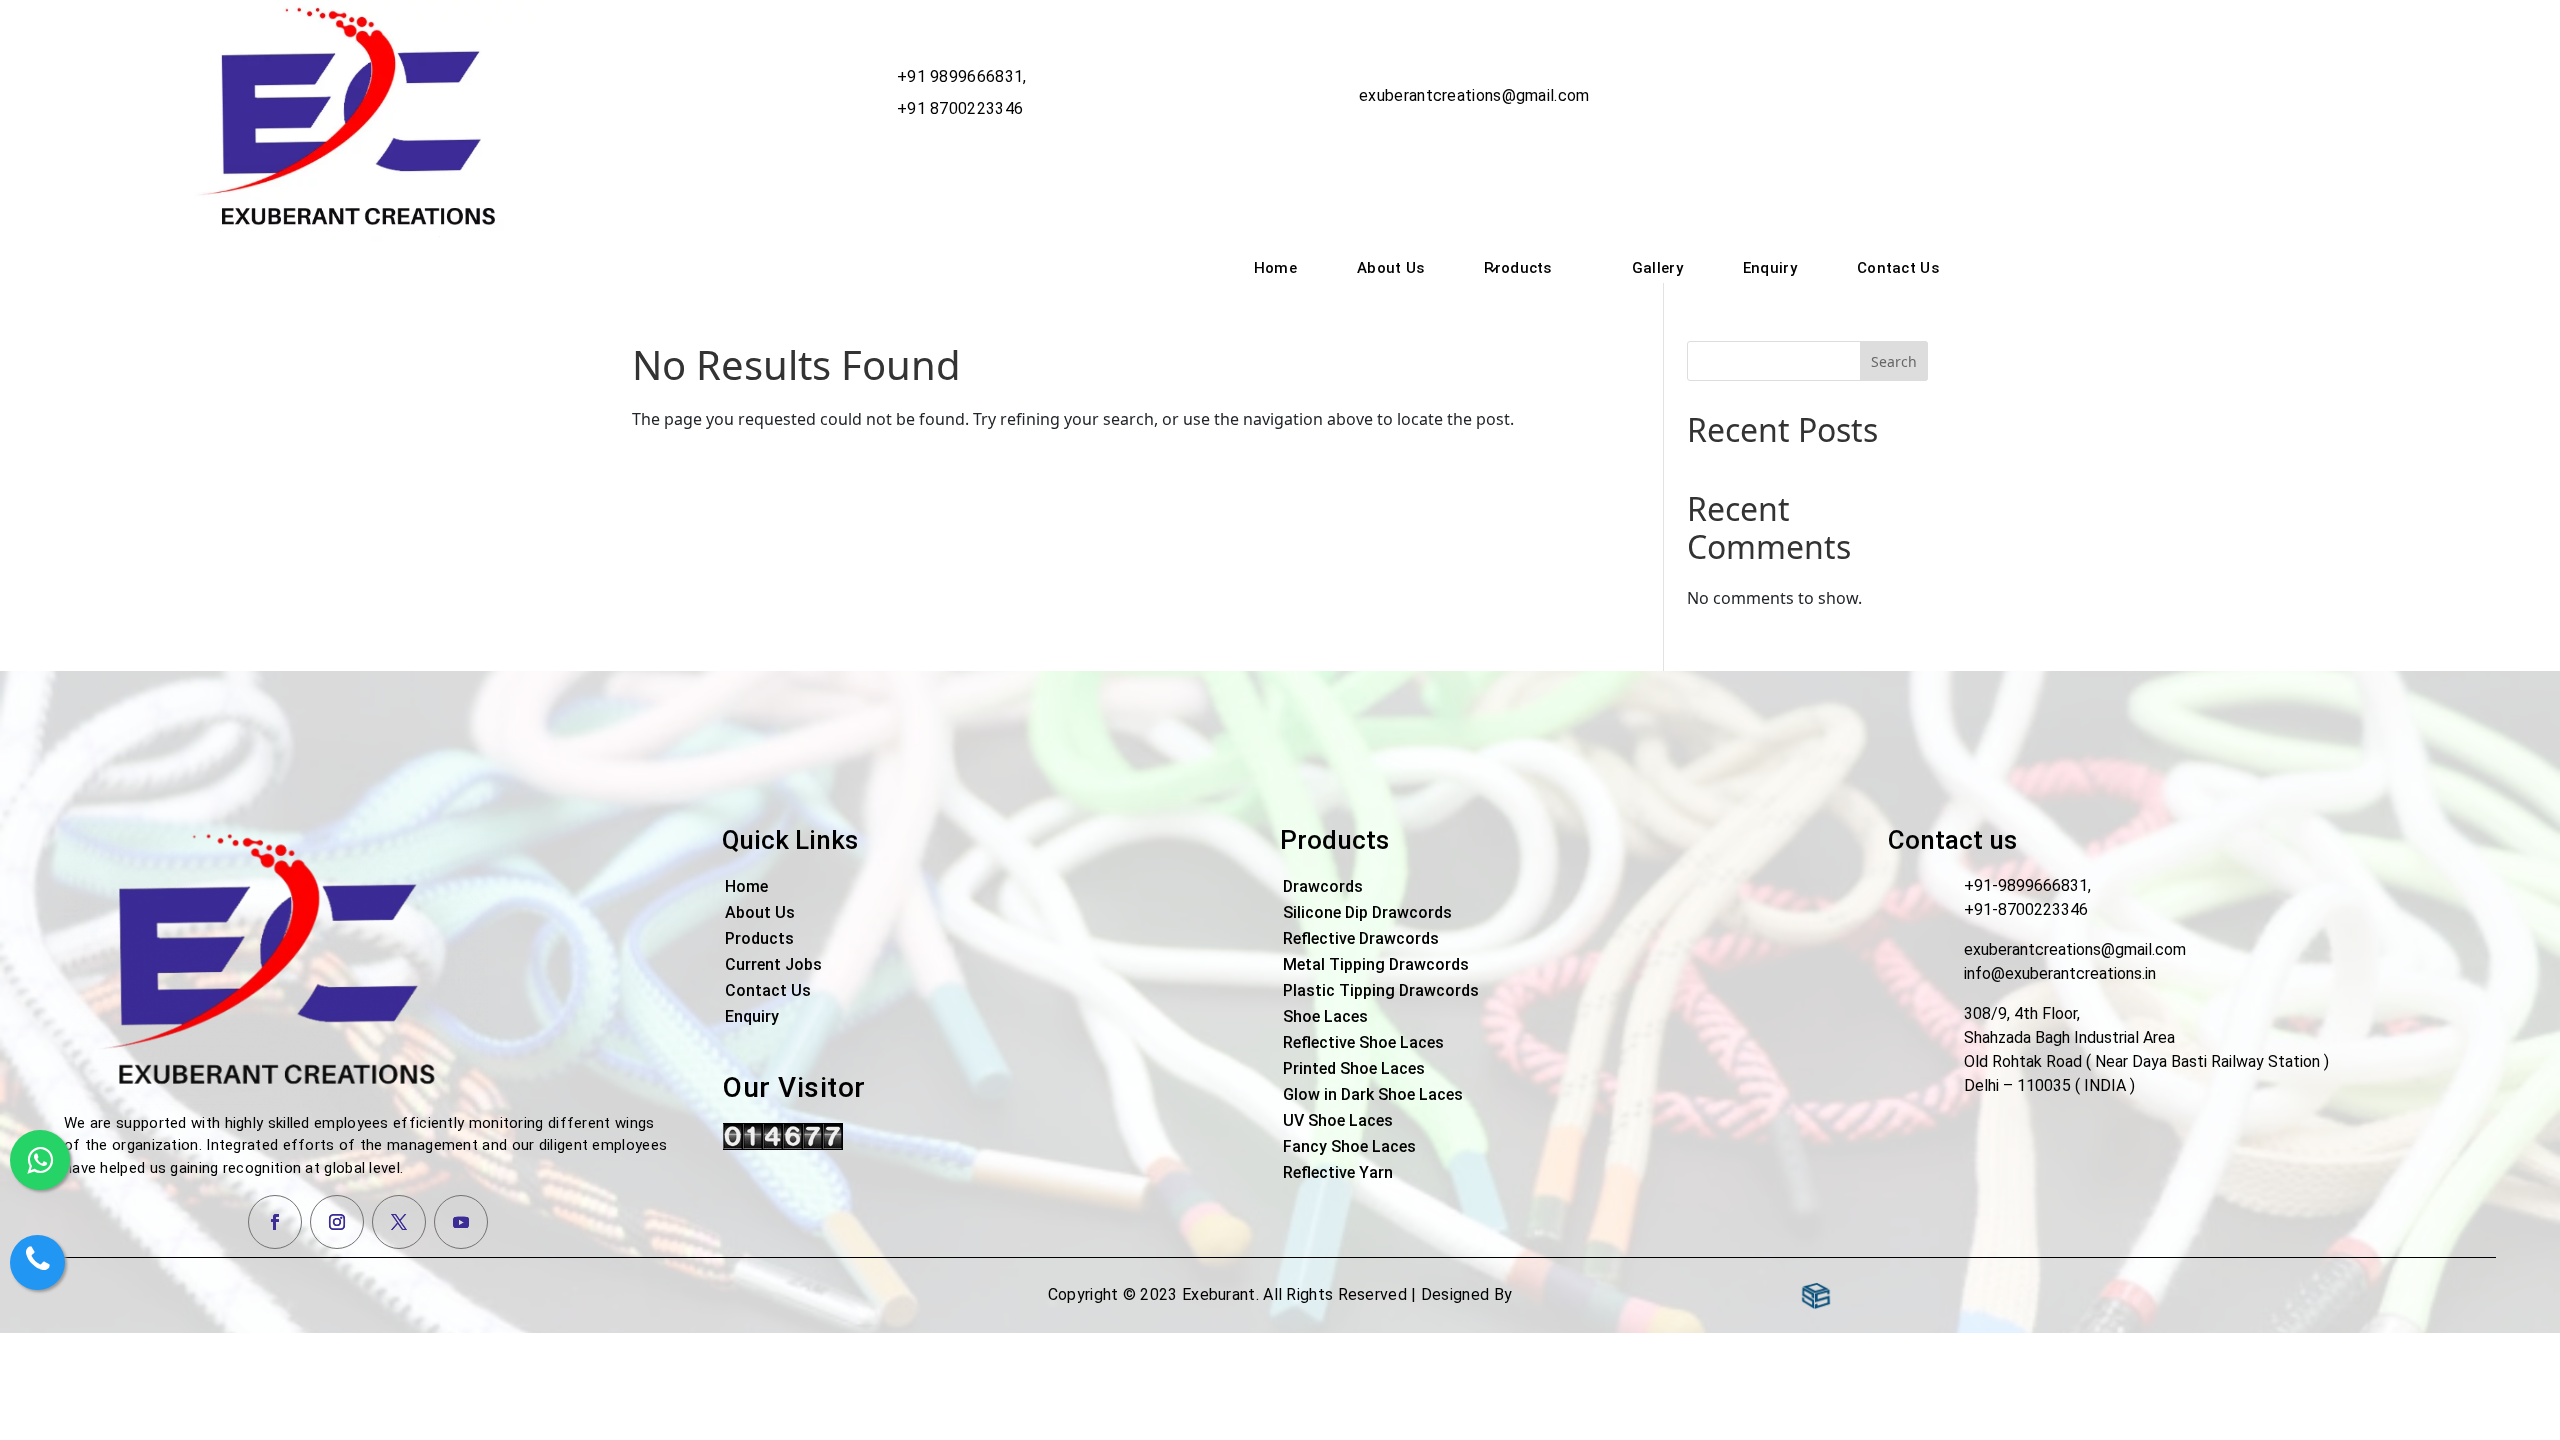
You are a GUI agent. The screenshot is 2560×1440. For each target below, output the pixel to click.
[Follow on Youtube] (461, 1222)
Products (1517, 268)
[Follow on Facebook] (275, 1222)
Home (1275, 268)
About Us (1390, 268)
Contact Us (1898, 268)
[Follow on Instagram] (337, 1222)
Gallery (1657, 268)
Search (1894, 361)
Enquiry (1770, 268)
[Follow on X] (399, 1222)
